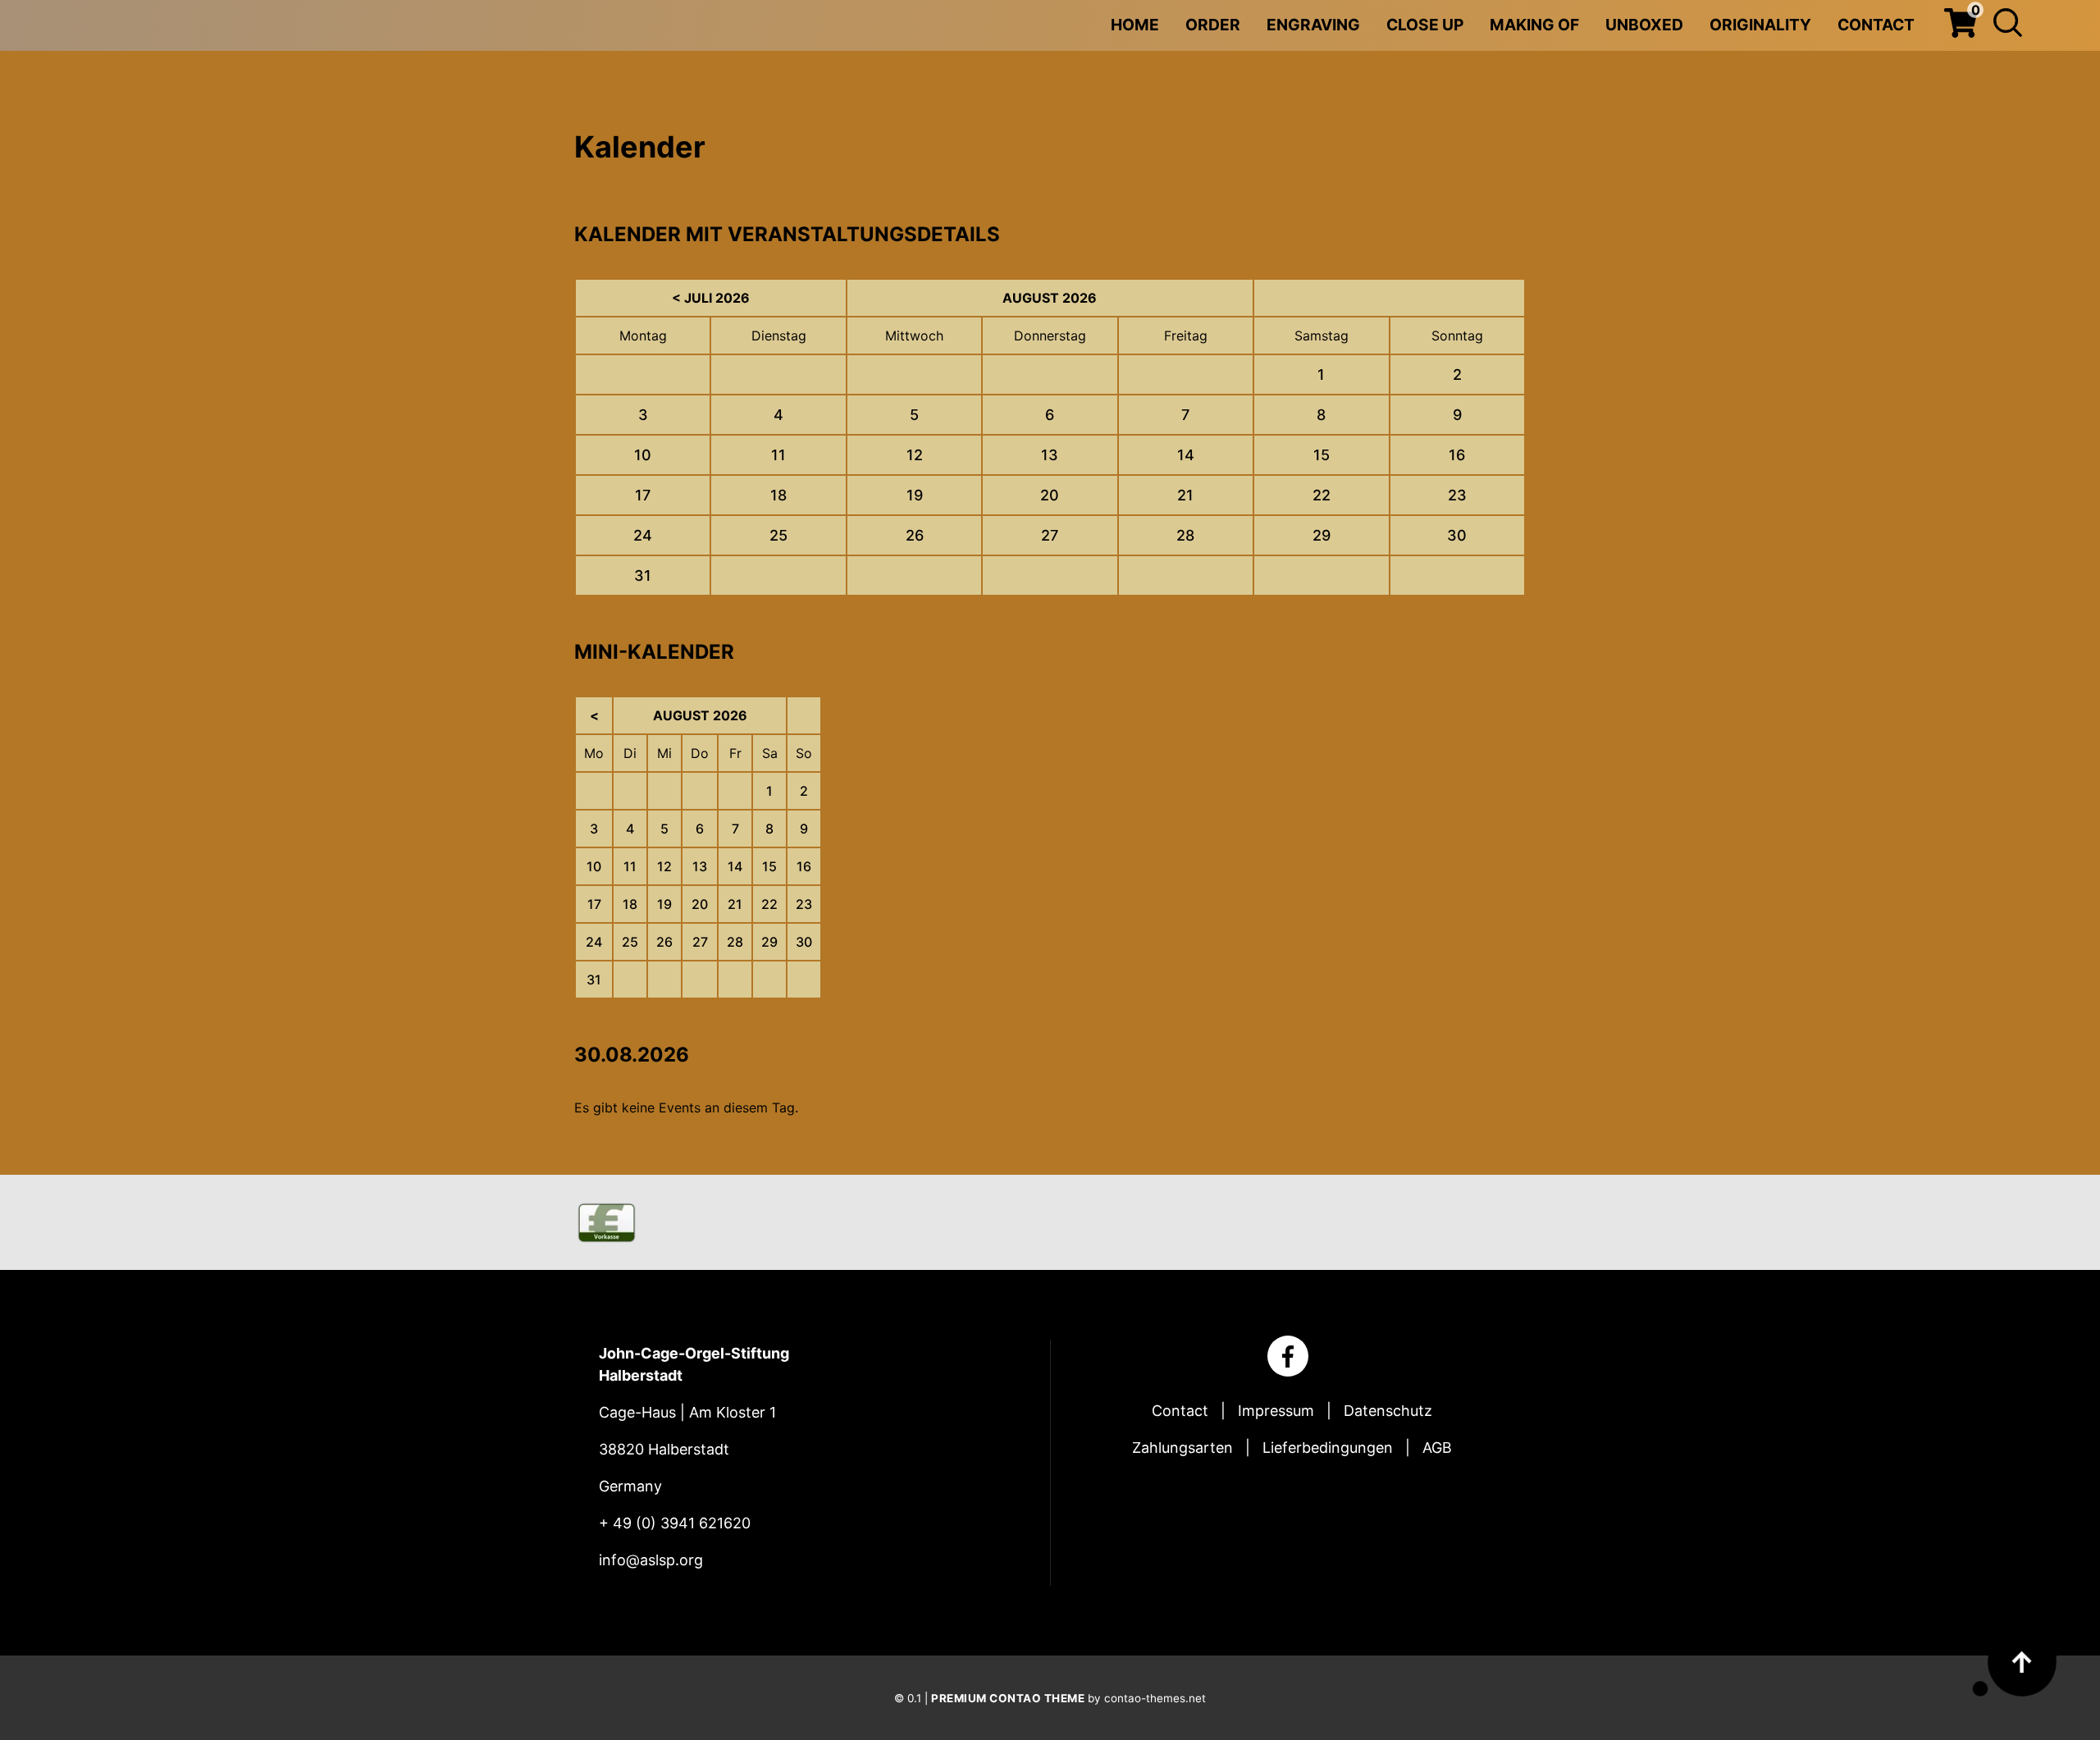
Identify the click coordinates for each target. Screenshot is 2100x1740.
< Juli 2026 (711, 298)
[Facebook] (1288, 1356)
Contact (1180, 1411)
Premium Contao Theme (1008, 1698)
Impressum (1276, 1411)
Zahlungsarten (1182, 1448)
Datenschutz (1388, 1411)
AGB (1437, 1448)
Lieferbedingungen (1328, 1448)
